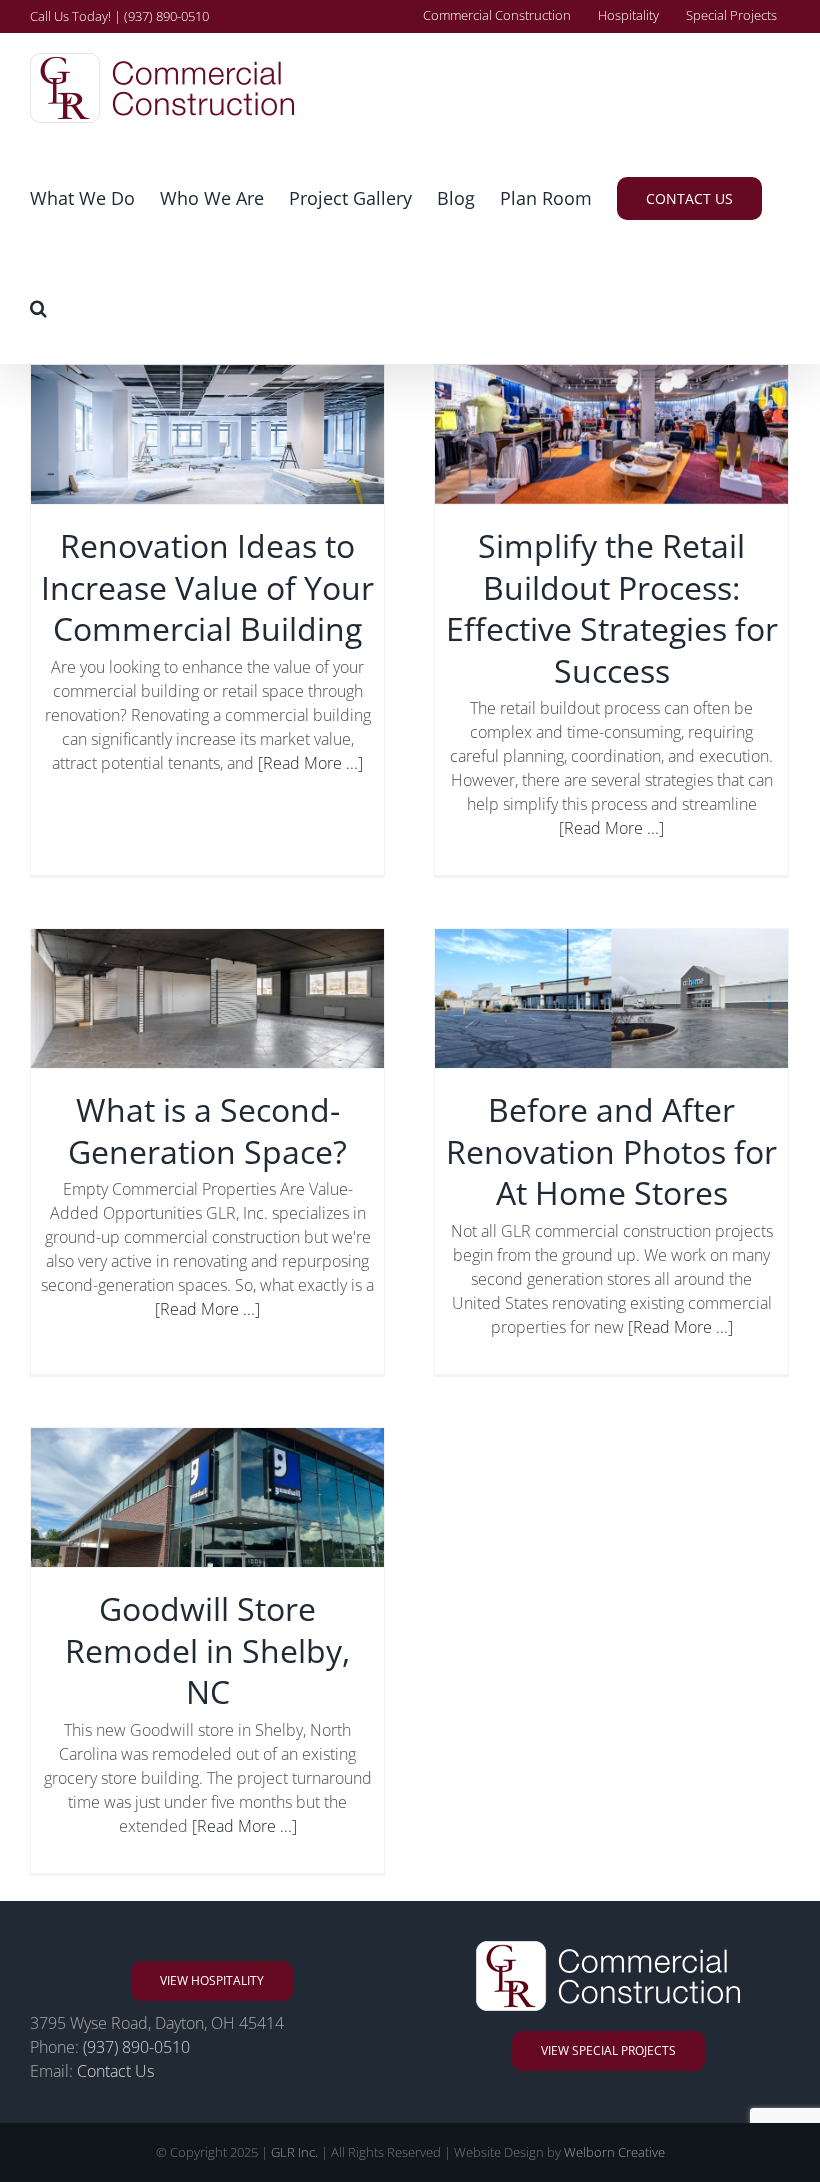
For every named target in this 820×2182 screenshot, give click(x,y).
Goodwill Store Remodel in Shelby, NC (207, 1650)
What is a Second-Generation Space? (207, 1130)
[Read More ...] (310, 763)
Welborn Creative (614, 2152)
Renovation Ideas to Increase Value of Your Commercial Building (207, 587)
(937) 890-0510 (136, 2047)
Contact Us (115, 2071)
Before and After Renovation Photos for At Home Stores (611, 1151)
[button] (38, 308)
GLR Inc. (294, 2152)
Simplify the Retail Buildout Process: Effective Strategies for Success (612, 608)
